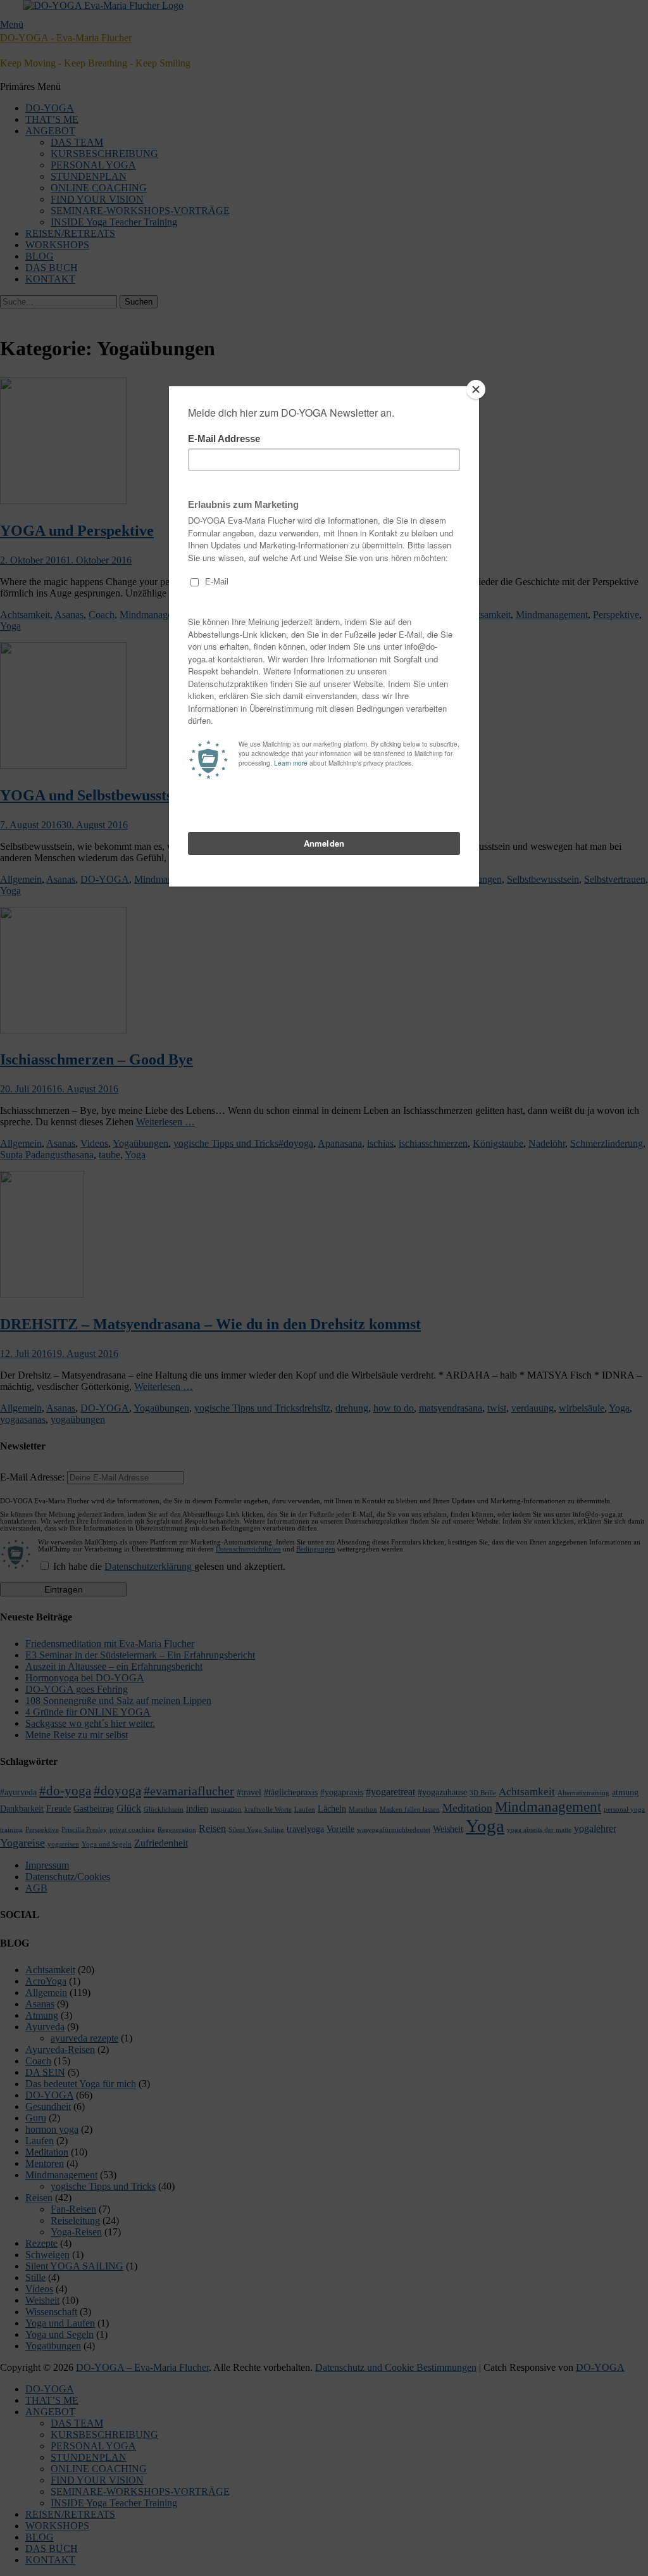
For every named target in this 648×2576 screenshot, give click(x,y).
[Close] (476, 389)
